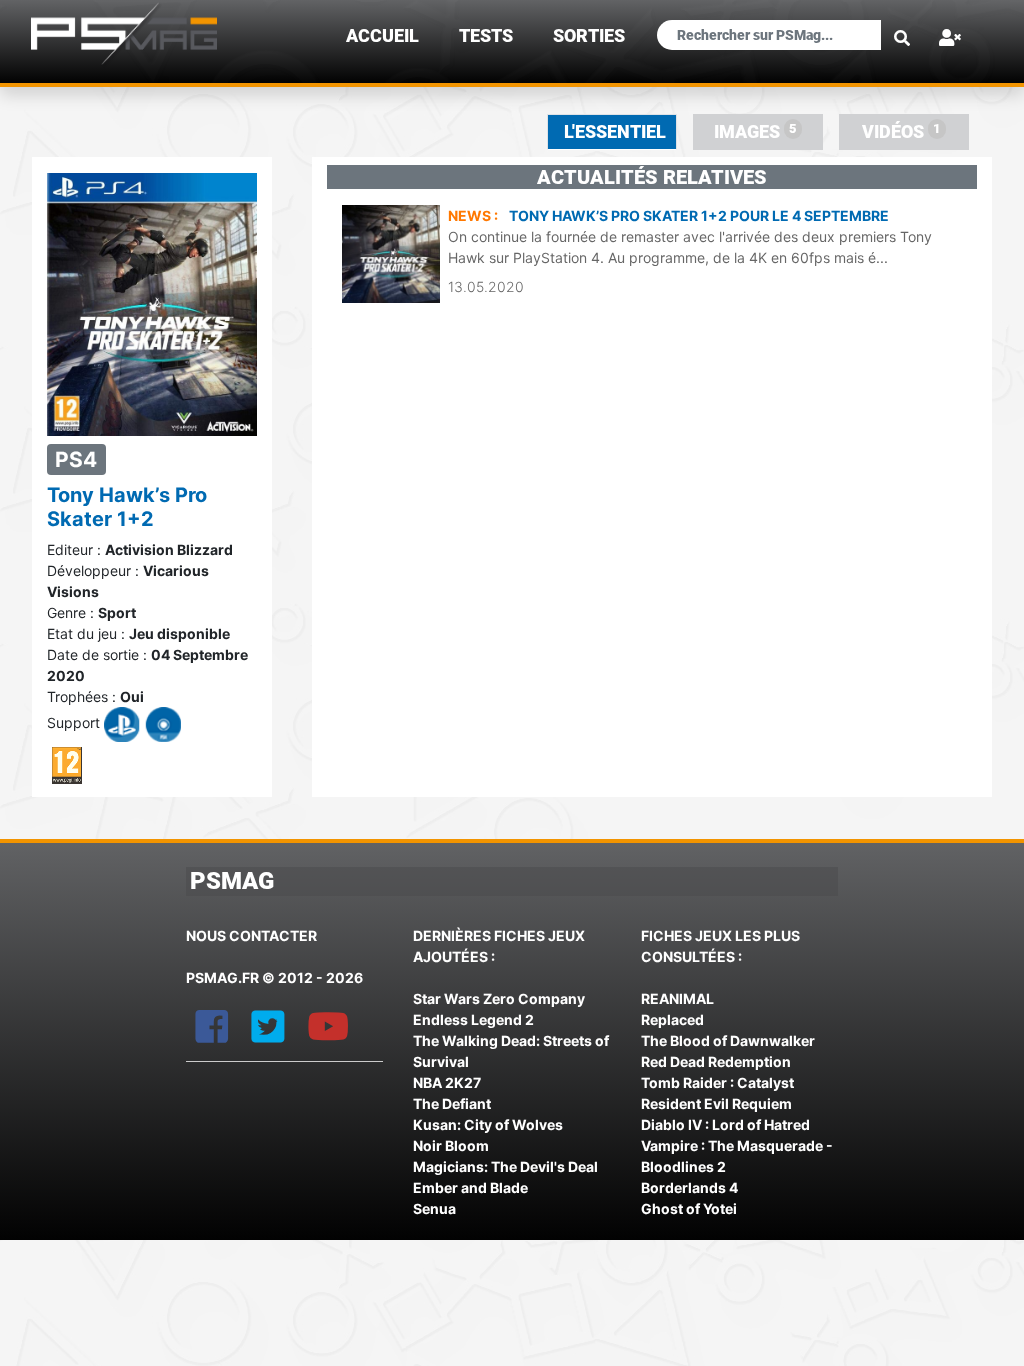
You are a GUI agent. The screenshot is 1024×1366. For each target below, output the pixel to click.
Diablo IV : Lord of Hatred (725, 1124)
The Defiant (452, 1103)
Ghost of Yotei (689, 1208)
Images (755, 131)
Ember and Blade (470, 1187)
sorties (589, 36)
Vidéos (901, 131)
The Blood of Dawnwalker (728, 1040)
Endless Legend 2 (473, 1019)
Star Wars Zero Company (499, 998)
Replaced (672, 1019)
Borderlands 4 (689, 1187)
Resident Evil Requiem (716, 1103)
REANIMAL (677, 998)
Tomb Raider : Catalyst (717, 1082)
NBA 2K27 (447, 1082)
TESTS (486, 36)
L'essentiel (615, 132)
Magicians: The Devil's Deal (505, 1166)
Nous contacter (251, 935)
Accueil (382, 36)
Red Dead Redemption (716, 1061)
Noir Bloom (451, 1145)
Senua (434, 1208)
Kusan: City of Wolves (488, 1124)
